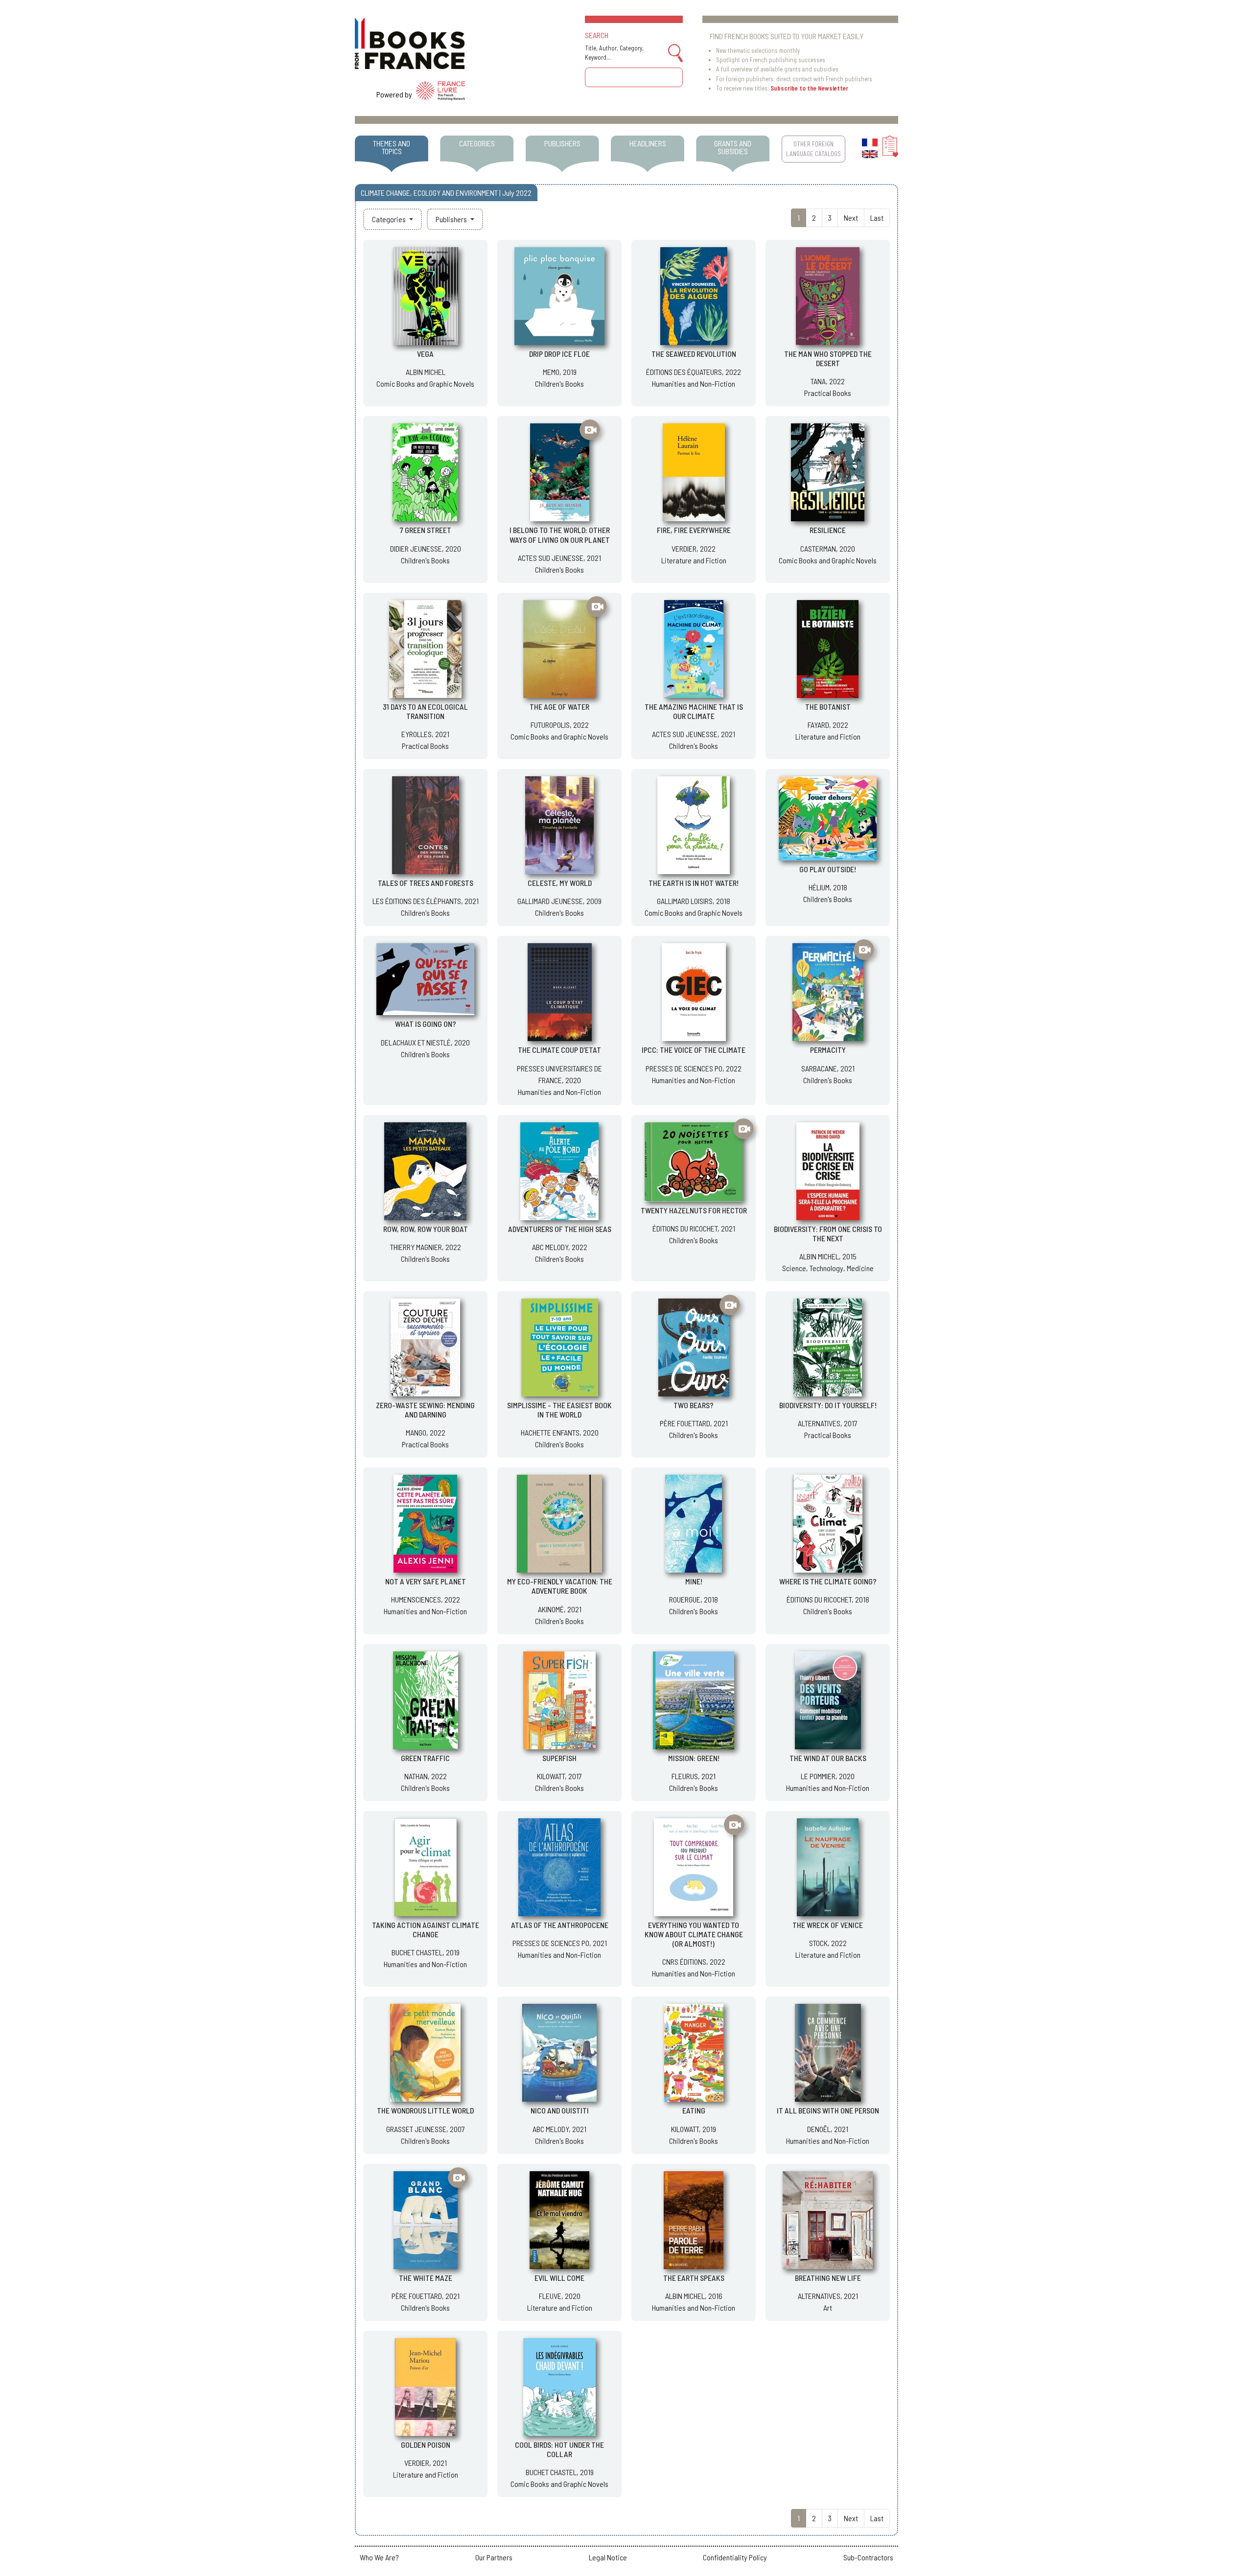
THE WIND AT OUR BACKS (828, 1758)
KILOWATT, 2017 (559, 1776)
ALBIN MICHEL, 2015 (828, 1256)
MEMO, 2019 (560, 372)
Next (851, 218)
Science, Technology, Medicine (828, 1268)
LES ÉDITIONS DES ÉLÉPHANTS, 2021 (426, 901)
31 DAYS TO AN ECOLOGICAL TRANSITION (425, 711)
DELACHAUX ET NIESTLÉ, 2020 (425, 1042)
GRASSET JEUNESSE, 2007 (426, 2129)
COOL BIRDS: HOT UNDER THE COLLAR (559, 2449)
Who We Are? (379, 2557)
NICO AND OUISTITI (560, 2110)
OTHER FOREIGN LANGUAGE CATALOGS (813, 149)
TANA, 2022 (828, 381)
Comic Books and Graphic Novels (425, 383)
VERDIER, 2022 (694, 548)
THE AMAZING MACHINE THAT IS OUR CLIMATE (694, 711)
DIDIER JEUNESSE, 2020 (426, 548)
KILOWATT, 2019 (694, 2129)
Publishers (452, 219)
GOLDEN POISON (426, 2445)
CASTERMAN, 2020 (828, 548)
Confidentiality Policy (735, 2557)
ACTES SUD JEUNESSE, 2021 (559, 558)
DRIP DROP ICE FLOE (559, 354)
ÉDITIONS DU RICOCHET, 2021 (694, 1228)
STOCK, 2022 (828, 1943)
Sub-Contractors (868, 2557)
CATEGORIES (477, 143)
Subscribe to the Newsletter (809, 88)
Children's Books (559, 383)
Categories (390, 219)
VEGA (425, 354)
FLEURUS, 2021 (694, 1776)
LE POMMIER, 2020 (828, 1776)
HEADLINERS (648, 143)
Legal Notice (608, 2557)
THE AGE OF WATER (559, 707)
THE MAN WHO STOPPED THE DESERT (828, 358)
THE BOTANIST (828, 707)
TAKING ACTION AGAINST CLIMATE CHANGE (426, 1929)
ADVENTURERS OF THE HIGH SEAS (560, 1229)
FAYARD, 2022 (828, 725)
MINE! (694, 1581)
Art (828, 2308)
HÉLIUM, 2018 (828, 887)
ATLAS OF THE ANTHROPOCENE (560, 1925)
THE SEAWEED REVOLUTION (694, 354)
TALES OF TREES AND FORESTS (426, 883)
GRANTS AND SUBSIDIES (733, 147)
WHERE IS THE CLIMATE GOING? (828, 1581)
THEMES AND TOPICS (392, 147)
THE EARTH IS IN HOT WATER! (694, 883)
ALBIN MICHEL (426, 372)
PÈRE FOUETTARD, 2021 (694, 1423)
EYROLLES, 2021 (425, 734)
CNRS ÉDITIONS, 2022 (694, 1961)
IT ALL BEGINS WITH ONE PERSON (828, 2110)
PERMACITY (828, 1050)
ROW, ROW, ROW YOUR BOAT (426, 1229)
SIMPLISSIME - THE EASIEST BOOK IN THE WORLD (559, 1410)
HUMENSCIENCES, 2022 (426, 1599)
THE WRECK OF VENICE (828, 1925)
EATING (694, 2110)
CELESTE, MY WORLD (560, 883)
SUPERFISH (559, 1758)
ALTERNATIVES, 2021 (828, 2296)
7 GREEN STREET (426, 530)
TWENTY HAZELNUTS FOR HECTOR (694, 1210)
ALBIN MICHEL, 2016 (694, 2296)
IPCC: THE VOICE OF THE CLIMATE (694, 1050)
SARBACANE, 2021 (828, 1068)
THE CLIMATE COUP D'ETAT (559, 1050)
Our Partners (494, 2557)
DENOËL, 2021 (828, 2129)
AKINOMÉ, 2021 (560, 1609)
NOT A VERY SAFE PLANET (426, 1581)
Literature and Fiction (694, 560)
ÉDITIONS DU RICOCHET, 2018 (828, 1599)
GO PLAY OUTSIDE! (828, 869)
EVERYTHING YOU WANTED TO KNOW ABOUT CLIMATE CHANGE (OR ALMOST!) (694, 1934)
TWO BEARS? (694, 1405)
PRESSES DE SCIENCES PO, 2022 (694, 1068)
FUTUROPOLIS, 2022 (560, 725)
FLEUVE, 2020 (560, 2296)
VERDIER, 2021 (426, 2463)
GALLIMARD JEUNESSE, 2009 (559, 901)
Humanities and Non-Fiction (694, 383)
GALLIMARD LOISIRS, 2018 (694, 901)
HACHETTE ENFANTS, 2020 (560, 1432)
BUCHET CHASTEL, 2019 (426, 1952)
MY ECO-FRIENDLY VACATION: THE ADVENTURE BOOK (560, 1586)
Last (877, 218)
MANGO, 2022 (426, 1432)
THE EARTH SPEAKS (694, 2278)
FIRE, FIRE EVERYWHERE (694, 530)
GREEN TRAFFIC (425, 1758)
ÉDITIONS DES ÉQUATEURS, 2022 (694, 372)
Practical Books (828, 393)
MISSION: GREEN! (694, 1758)
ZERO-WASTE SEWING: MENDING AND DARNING (425, 1410)
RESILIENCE (828, 530)
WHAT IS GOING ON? (426, 1024)
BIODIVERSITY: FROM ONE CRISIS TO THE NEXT (828, 1233)
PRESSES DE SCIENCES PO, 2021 (560, 1943)
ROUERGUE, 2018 (694, 1599)
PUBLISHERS (562, 143)
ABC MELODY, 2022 (560, 1247)
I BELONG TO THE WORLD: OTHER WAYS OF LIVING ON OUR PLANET (560, 534)
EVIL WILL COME (559, 2278)
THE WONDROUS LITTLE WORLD (425, 2110)
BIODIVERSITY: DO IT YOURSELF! (828, 1405)
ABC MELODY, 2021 (559, 2129)
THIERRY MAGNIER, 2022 (426, 1247)
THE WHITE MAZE (426, 2278)
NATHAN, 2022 (426, 1776)
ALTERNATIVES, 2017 (828, 1423)
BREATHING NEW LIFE (828, 2278)
